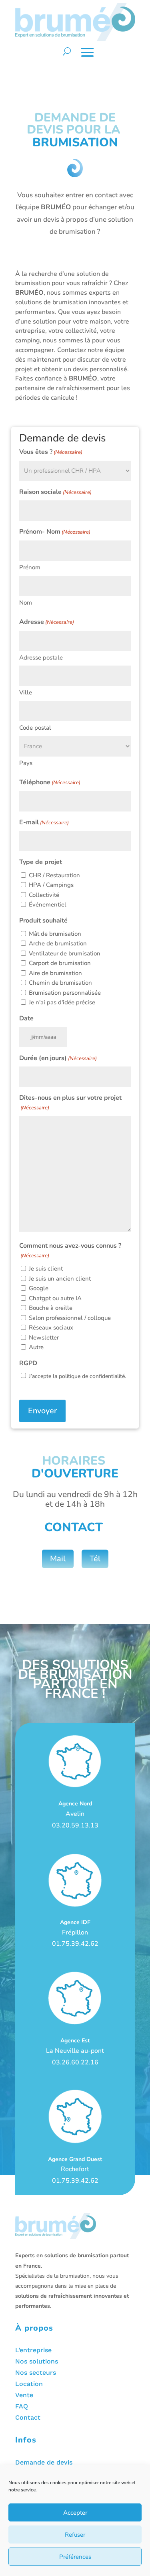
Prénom (30, 567)
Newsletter (44, 1338)
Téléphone (50, 782)
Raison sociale (55, 492)
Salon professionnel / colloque (70, 1318)
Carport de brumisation (60, 963)
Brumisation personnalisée (65, 993)
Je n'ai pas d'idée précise (62, 1002)
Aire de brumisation (55, 973)
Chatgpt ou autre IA (55, 1298)
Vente (24, 2395)
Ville (26, 692)
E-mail (44, 822)
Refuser (75, 2535)
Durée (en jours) (58, 1058)
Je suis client (46, 1269)
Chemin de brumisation (60, 983)
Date (26, 1018)
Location (29, 2384)
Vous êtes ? (51, 452)
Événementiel (48, 905)
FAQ (22, 2406)
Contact (28, 2417)
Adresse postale (41, 658)
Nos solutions (37, 2361)
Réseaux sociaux (51, 1327)
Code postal (35, 728)
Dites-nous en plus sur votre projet (70, 1102)
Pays (26, 763)
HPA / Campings (51, 885)
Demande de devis (44, 2462)
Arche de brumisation (58, 943)
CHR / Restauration (54, 875)
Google (39, 1288)
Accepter (75, 2513)
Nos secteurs (36, 2373)
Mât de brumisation (55, 934)
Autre (36, 1347)
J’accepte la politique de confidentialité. (77, 1376)
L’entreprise (33, 2350)
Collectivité (44, 895)
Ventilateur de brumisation (65, 953)
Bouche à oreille (51, 1308)
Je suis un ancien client (60, 1279)
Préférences (75, 2557)
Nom (26, 603)
